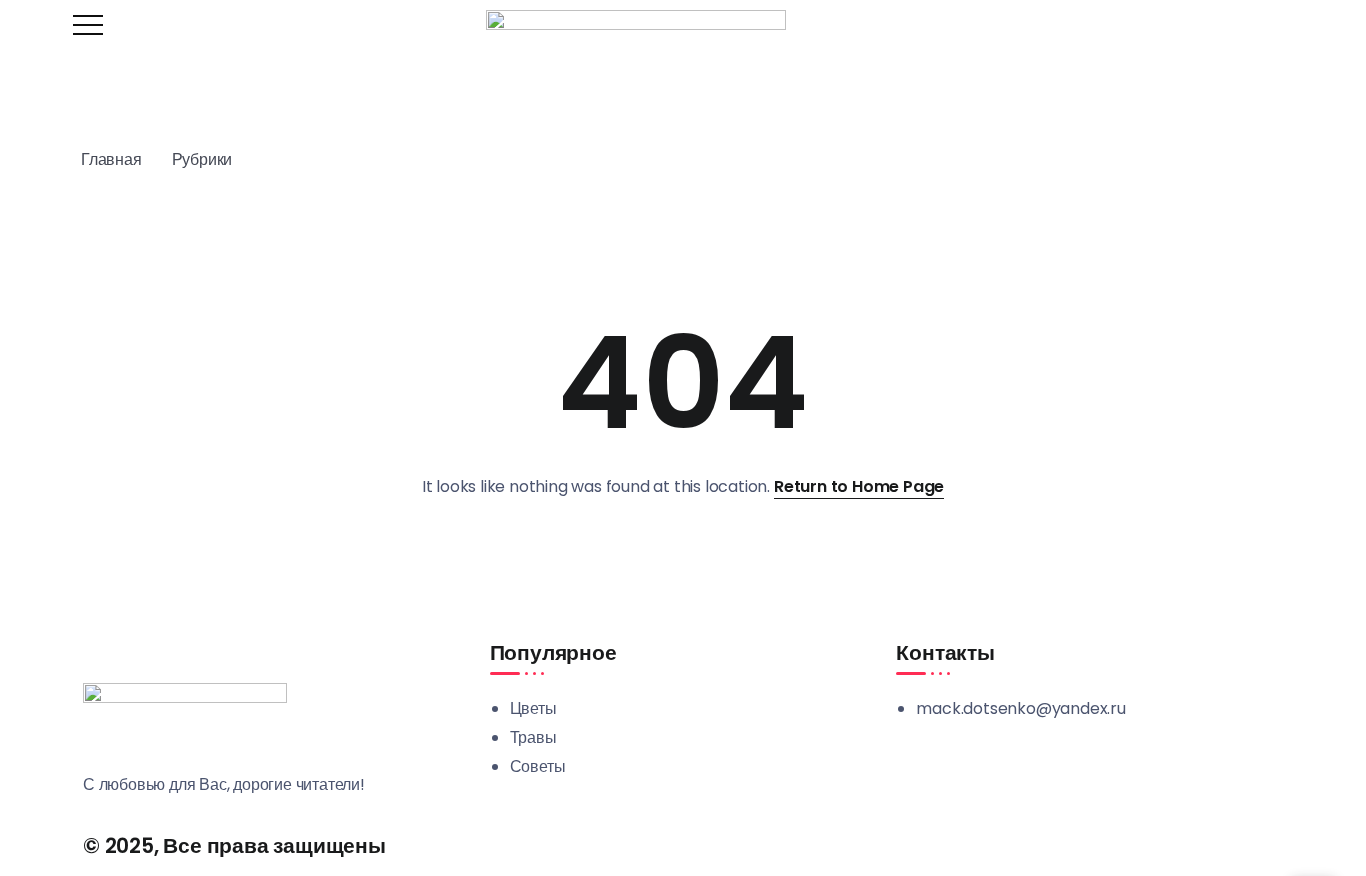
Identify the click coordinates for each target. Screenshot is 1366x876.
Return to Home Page (859, 486)
